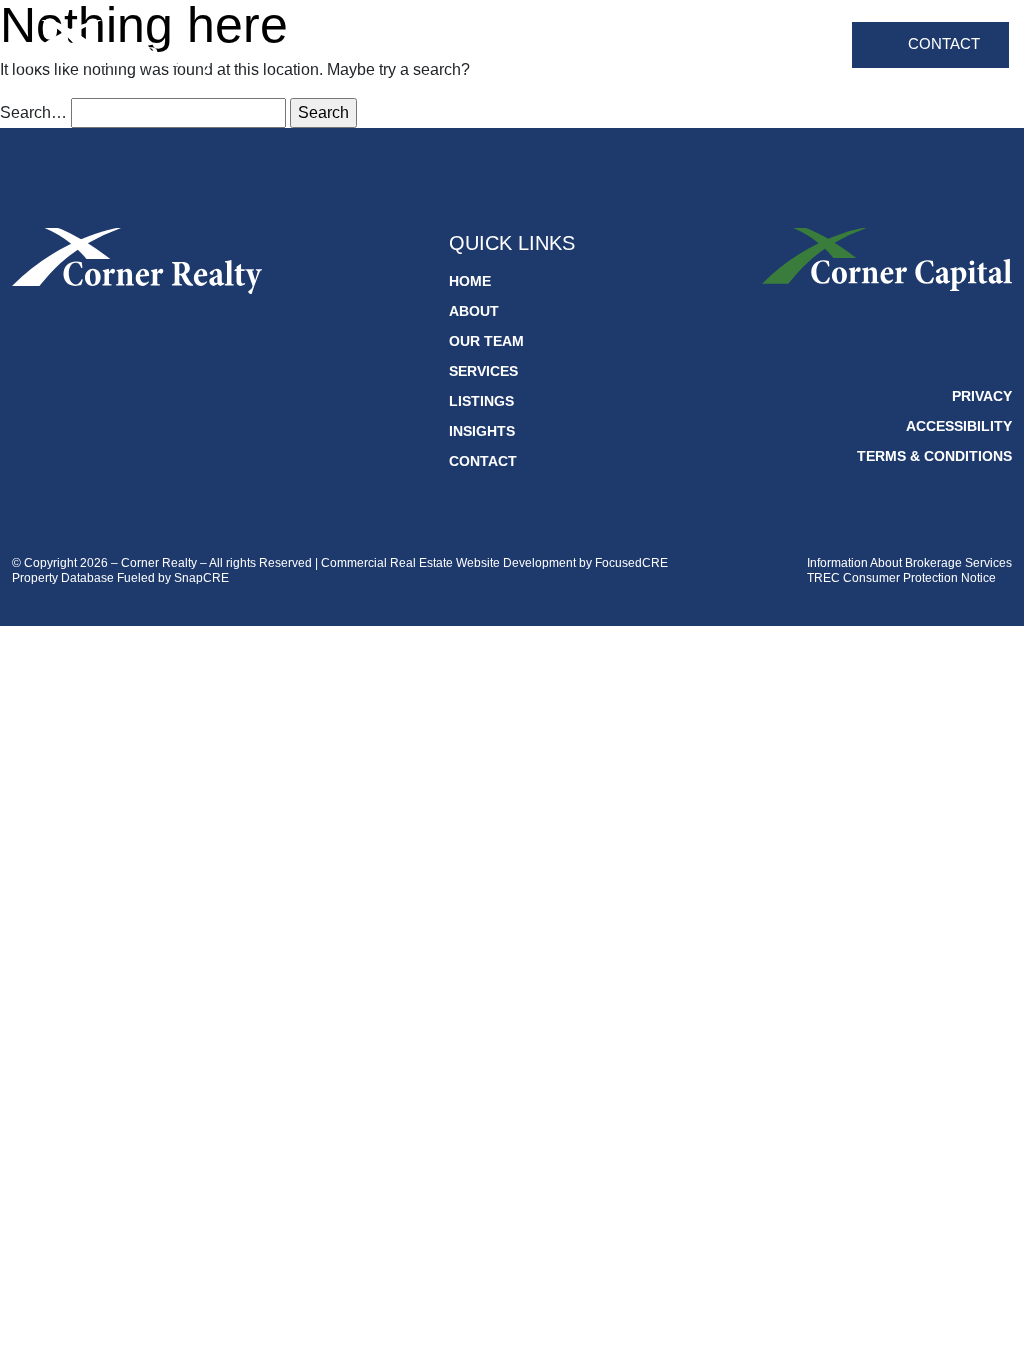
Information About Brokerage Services (909, 563)
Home (362, 45)
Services (615, 45)
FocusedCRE (631, 563)
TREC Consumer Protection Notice (901, 578)
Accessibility (959, 426)
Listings (707, 45)
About (431, 45)
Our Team (517, 45)
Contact (944, 43)
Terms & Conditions (934, 456)
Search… (33, 112)
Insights (796, 45)
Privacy (982, 396)
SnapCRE (201, 578)
